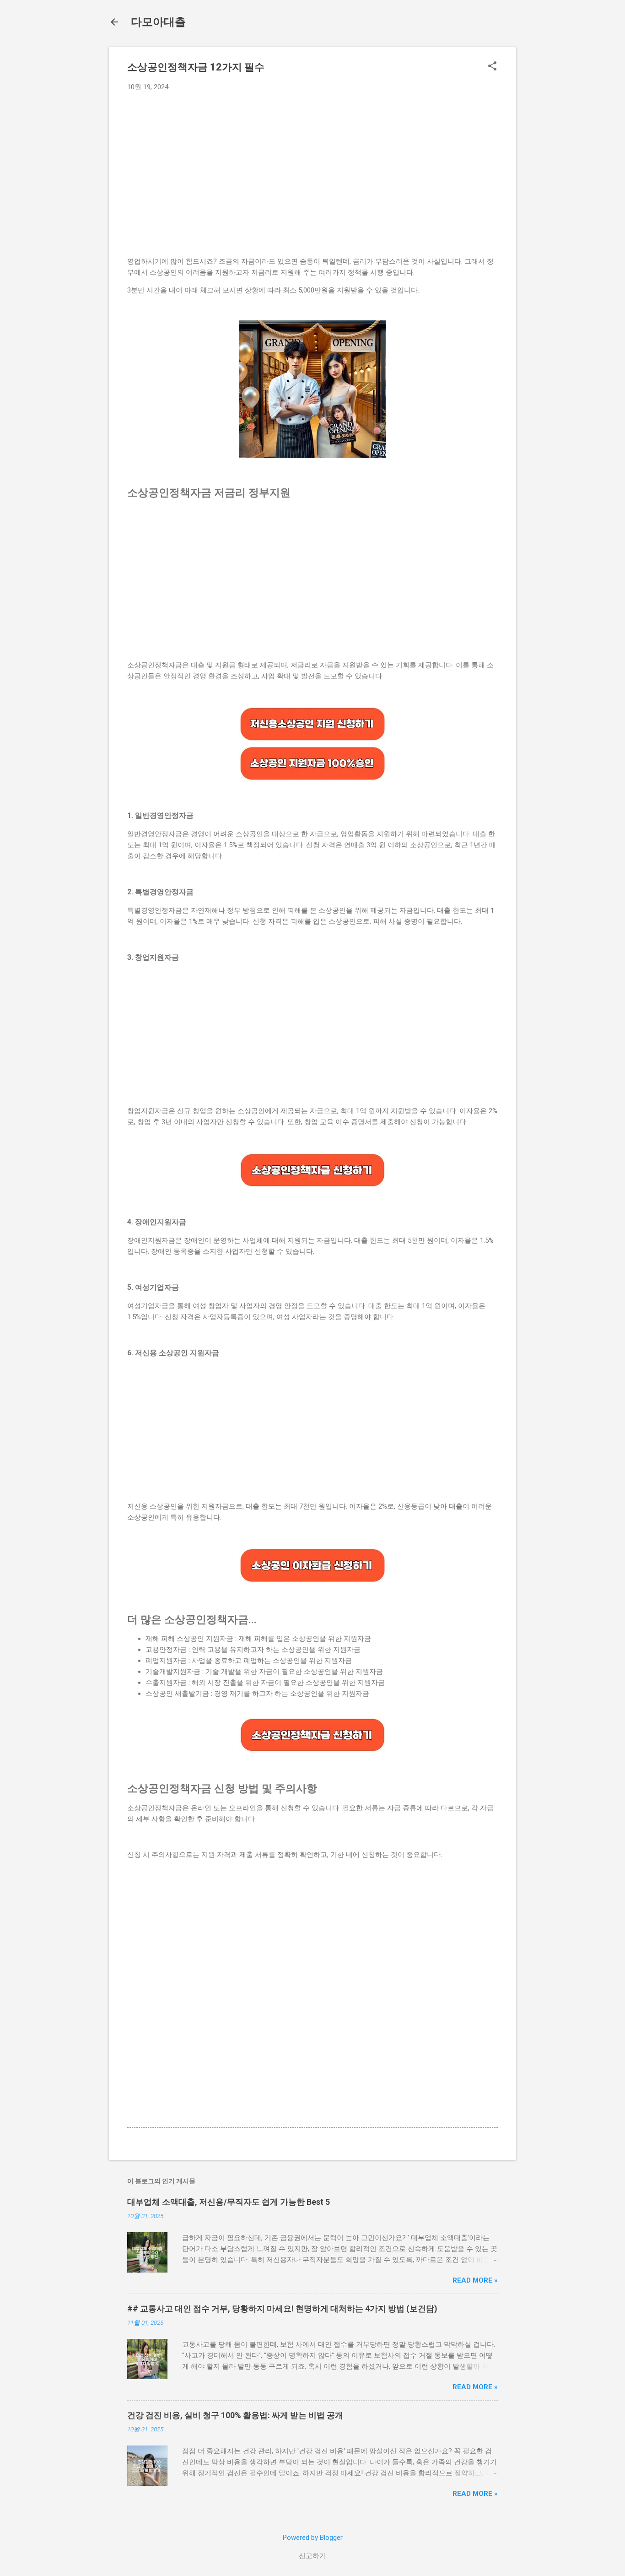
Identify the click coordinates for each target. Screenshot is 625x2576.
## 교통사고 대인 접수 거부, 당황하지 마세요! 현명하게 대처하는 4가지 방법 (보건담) (282, 2308)
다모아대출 (158, 22)
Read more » (475, 2280)
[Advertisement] (322, 167)
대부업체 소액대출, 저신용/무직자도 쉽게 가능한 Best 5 (229, 2202)
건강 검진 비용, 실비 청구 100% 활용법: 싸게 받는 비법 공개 (235, 2415)
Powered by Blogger (313, 2538)
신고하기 (312, 2556)
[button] (492, 67)
